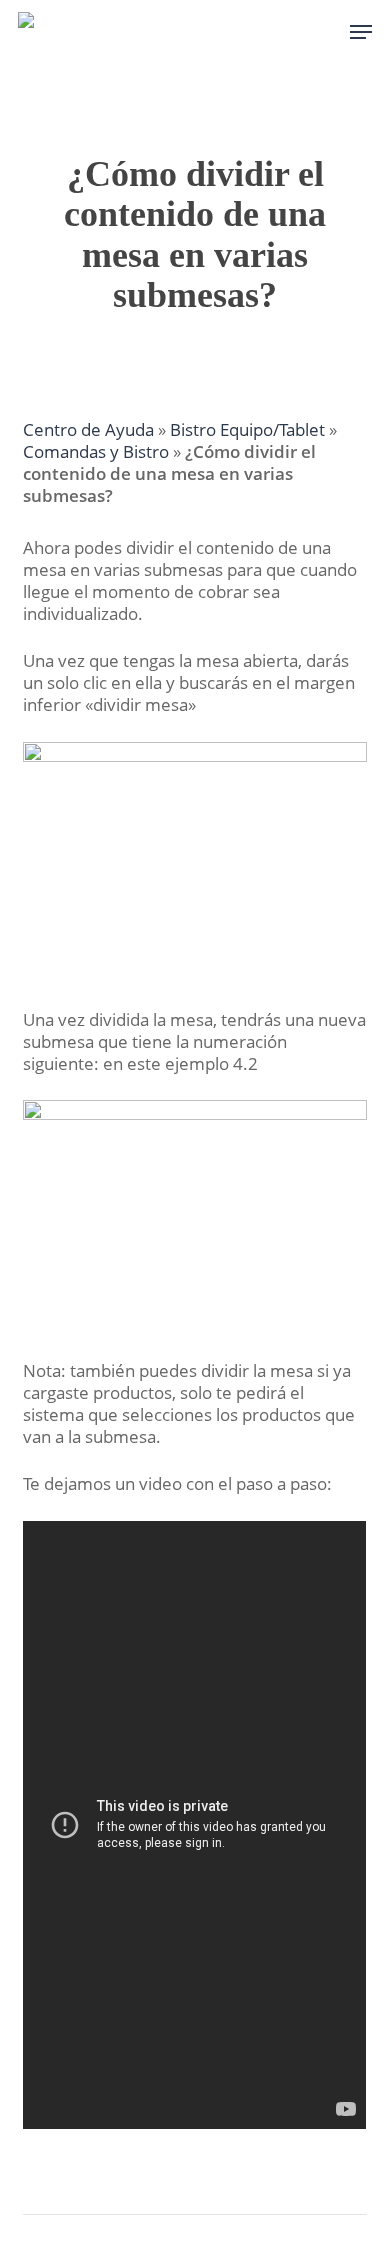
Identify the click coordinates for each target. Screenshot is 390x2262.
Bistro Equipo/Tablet (247, 429)
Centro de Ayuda (88, 429)
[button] (361, 32)
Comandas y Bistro (96, 451)
